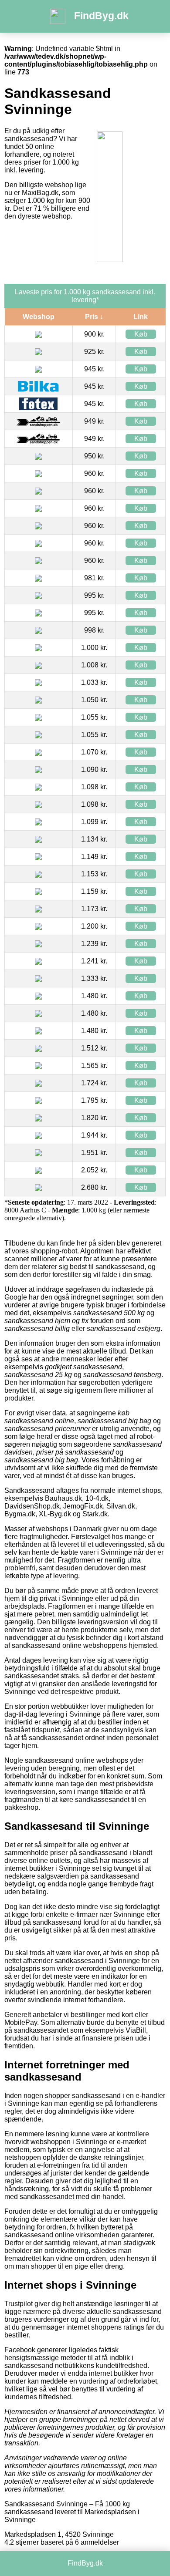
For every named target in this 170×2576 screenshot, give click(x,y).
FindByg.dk (101, 16)
